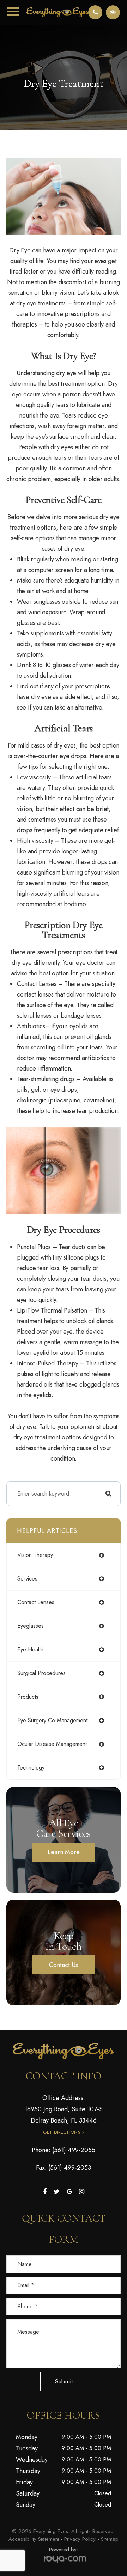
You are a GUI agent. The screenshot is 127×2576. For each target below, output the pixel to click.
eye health (30, 1649)
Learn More (64, 1852)
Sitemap (110, 2539)
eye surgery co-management (52, 1720)
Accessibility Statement (34, 2539)
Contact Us (64, 1965)
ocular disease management (52, 1744)
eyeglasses (31, 1626)
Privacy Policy (80, 2539)
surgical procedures (41, 1673)
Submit (64, 2381)
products (28, 1697)
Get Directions (62, 2132)
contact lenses (36, 1602)
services (27, 1579)
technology (31, 1768)
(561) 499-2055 (74, 2150)
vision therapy (35, 1555)
